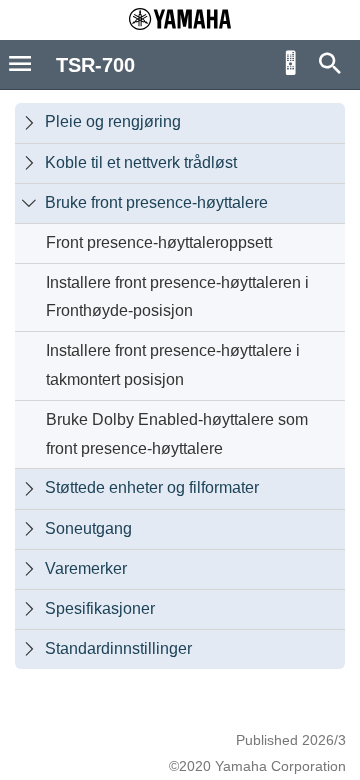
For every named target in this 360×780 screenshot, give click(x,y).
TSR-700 (95, 65)
